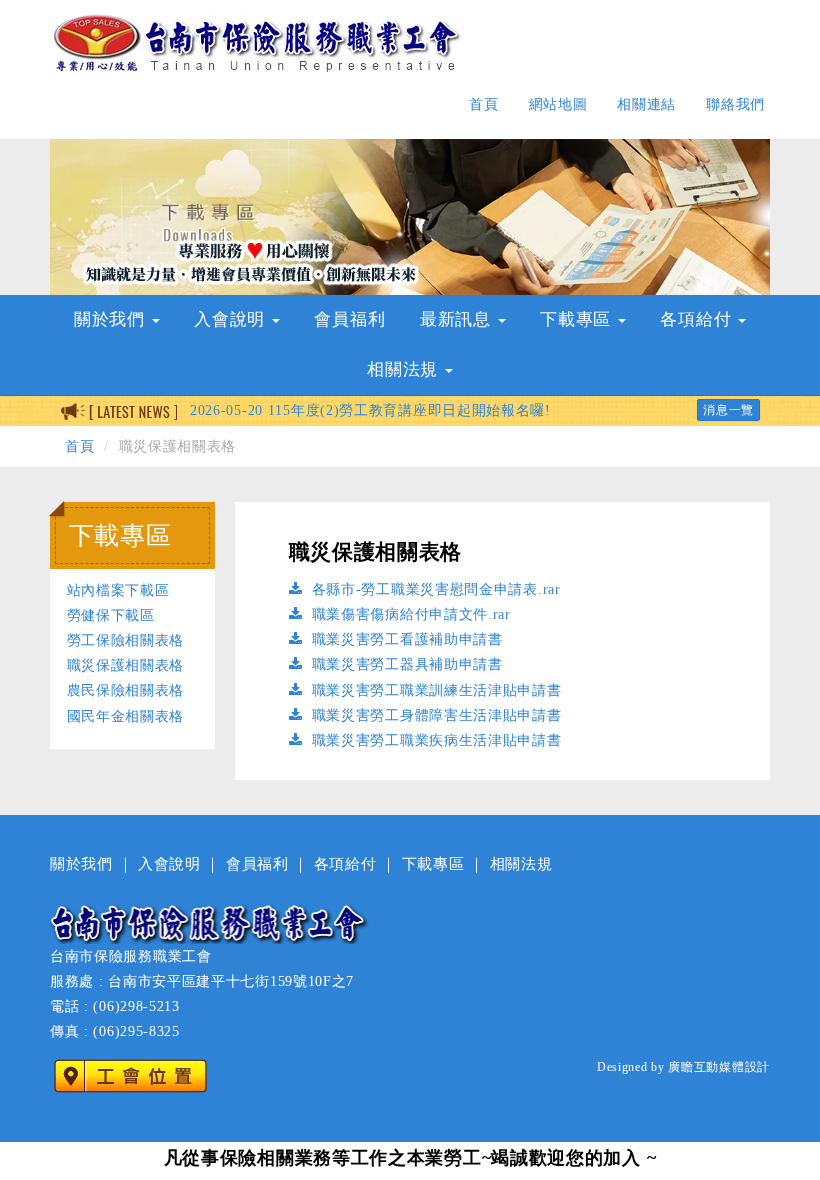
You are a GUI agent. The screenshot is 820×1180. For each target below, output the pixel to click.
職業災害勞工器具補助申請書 (405, 664)
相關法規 (521, 863)
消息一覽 (728, 410)
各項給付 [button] (698, 319)
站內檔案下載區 (118, 590)
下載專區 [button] (578, 319)
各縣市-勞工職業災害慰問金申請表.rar (434, 589)
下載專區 (433, 863)
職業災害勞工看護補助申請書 (405, 639)
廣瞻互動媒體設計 (719, 1067)
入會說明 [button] (232, 319)
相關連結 (646, 104)
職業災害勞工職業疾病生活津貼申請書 (434, 740)
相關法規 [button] (405, 369)
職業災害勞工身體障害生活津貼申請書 (434, 715)
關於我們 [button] (112, 319)
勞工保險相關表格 (126, 640)
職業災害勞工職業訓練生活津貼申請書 (434, 690)
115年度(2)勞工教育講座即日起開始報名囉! (370, 410)
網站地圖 (558, 104)
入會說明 (169, 863)
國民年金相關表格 (126, 716)
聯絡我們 (735, 104)
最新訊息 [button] (458, 319)
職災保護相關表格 (126, 665)
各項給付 (345, 863)
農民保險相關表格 (126, 690)
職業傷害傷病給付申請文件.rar (409, 614)
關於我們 (81, 863)
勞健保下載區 (111, 615)
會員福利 (349, 319)
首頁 (483, 104)
